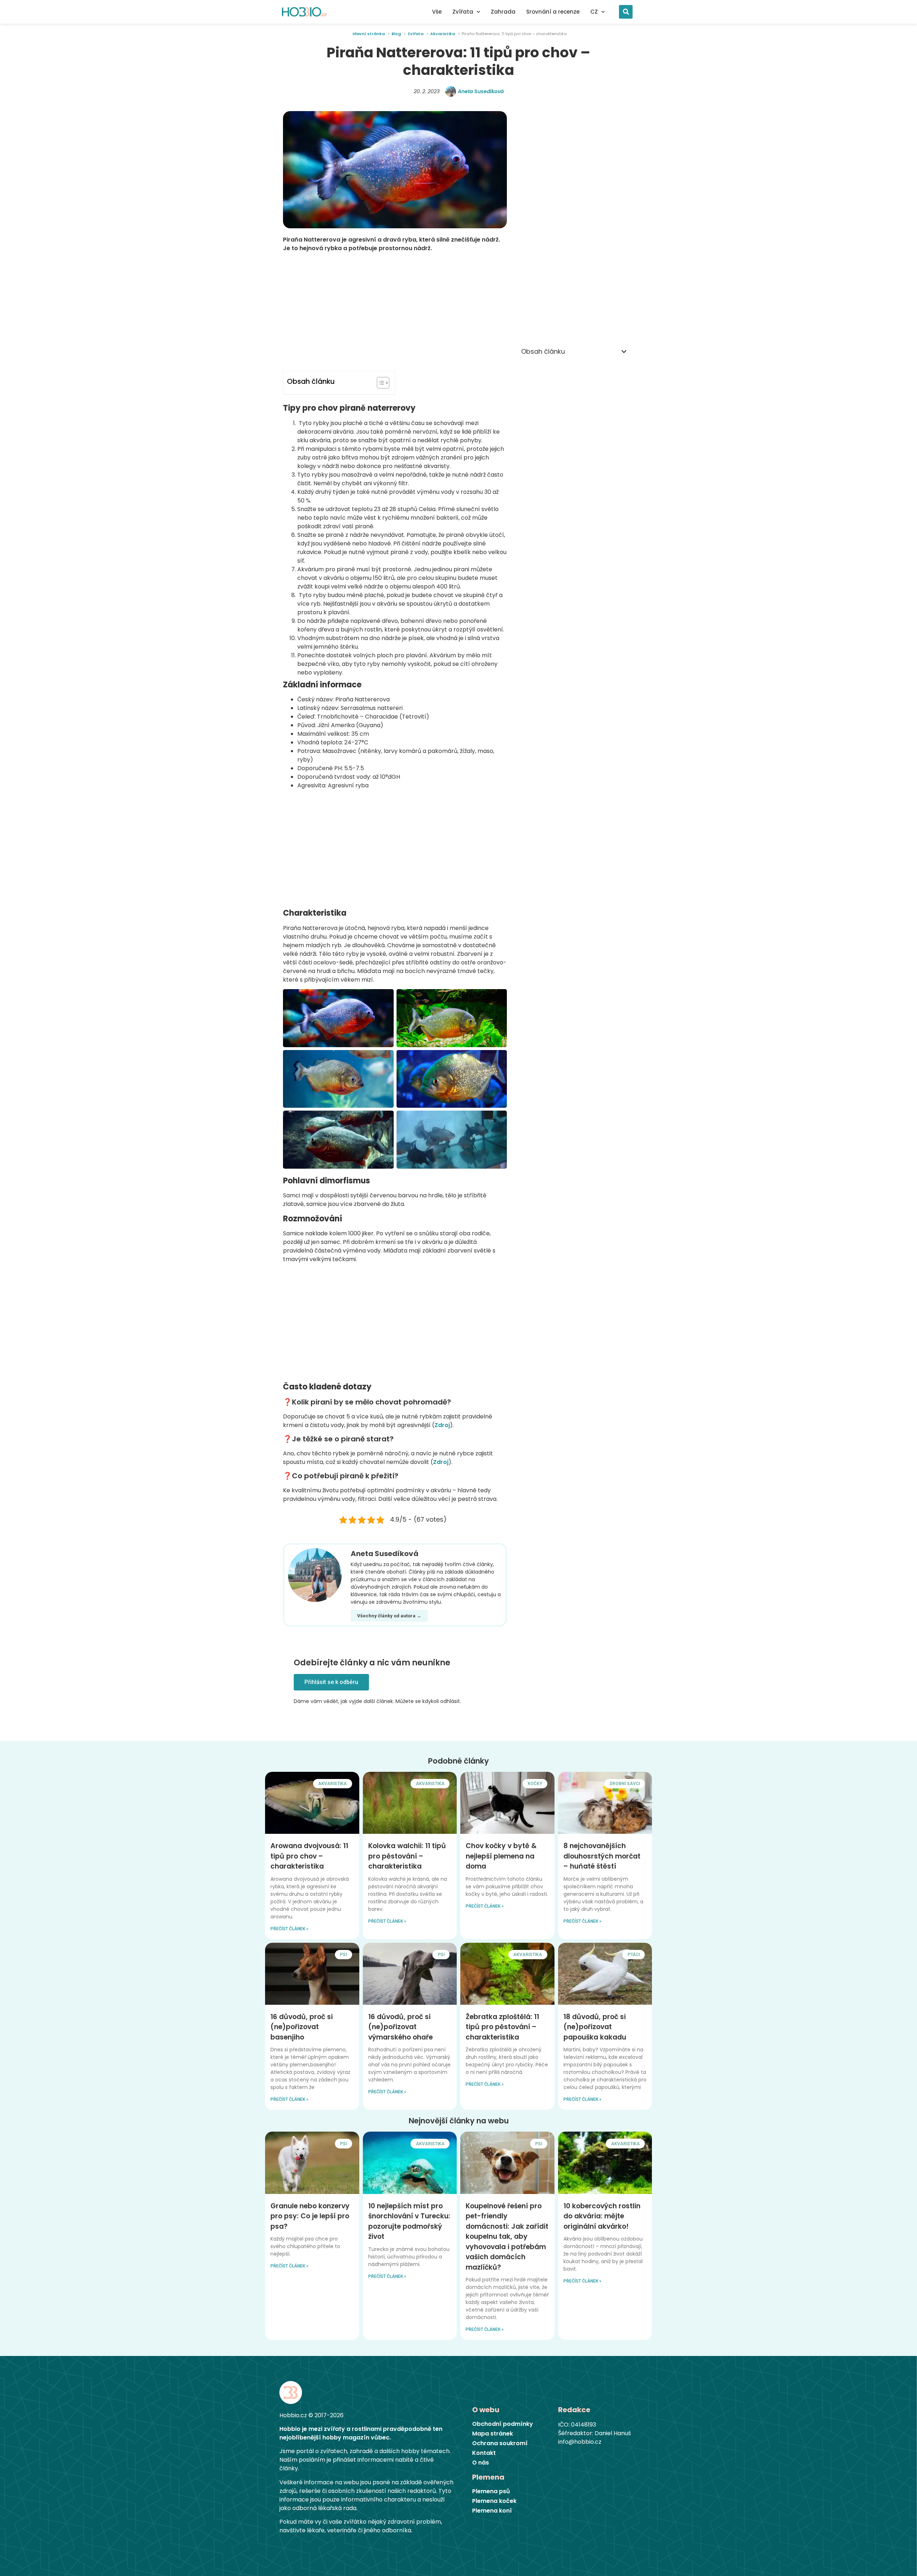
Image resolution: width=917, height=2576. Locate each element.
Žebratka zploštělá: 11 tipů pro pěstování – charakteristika (502, 2027)
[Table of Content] (383, 383)
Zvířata (463, 12)
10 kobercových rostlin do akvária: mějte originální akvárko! (602, 2216)
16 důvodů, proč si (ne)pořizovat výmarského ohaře (400, 2027)
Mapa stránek (493, 2434)
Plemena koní (492, 2511)
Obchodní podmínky (503, 2424)
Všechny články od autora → (389, 1616)
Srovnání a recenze (553, 12)
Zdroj (442, 1425)
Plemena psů (491, 2491)
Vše (437, 12)
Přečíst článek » (289, 1929)
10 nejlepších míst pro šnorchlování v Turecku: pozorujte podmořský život (409, 2221)
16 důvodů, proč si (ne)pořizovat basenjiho (302, 2027)
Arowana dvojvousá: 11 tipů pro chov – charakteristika (309, 1856)
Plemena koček (494, 2501)
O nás (481, 2463)
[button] (626, 12)
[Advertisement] (395, 312)
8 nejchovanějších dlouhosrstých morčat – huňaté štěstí (602, 1856)
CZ (594, 12)
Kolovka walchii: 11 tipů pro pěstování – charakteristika (407, 1856)
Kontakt (484, 2453)
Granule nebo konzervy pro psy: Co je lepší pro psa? (310, 2216)
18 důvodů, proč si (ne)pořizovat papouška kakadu (595, 2027)
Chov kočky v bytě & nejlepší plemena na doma (501, 1856)
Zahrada (503, 12)
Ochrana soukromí (500, 2443)
